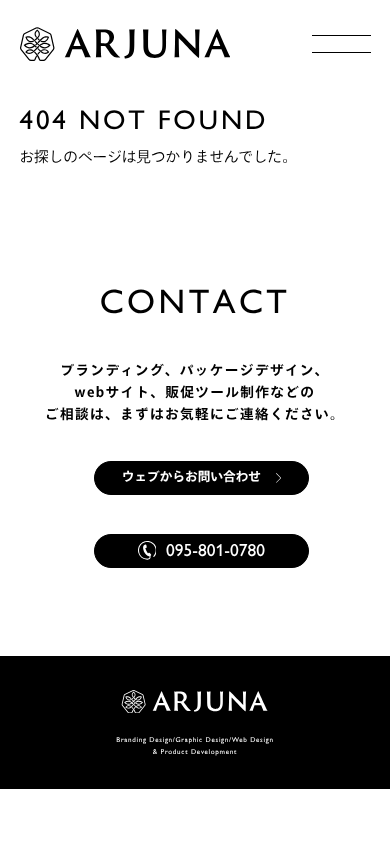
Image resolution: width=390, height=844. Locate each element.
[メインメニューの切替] (341, 44)
